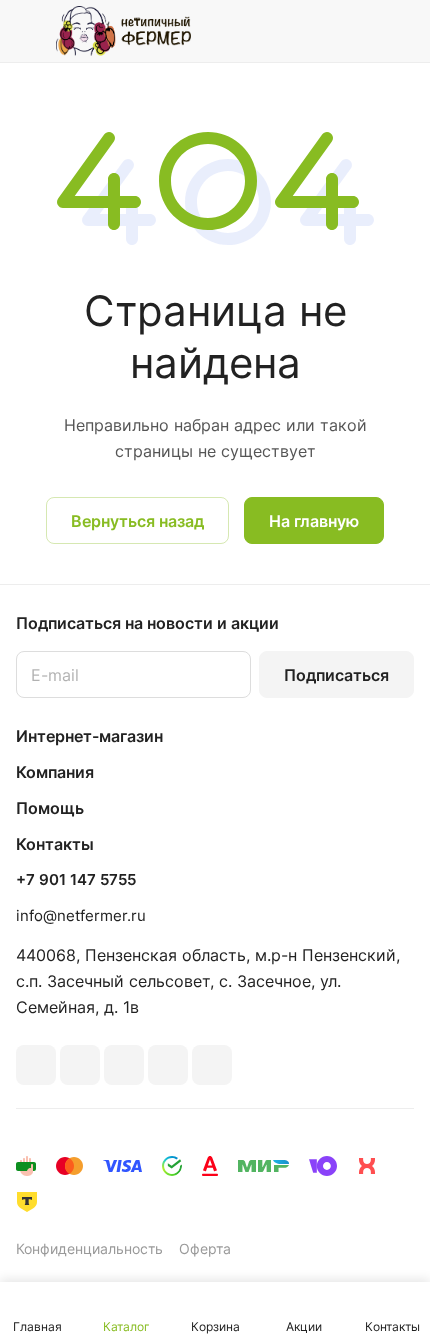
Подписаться (336, 675)
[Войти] (359, 31)
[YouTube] (168, 1065)
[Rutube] (80, 1065)
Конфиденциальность (89, 1248)
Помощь (50, 808)
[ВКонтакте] (36, 1065)
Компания (55, 772)
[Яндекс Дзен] (212, 1065)
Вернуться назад (137, 521)
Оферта (205, 1248)
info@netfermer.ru (81, 915)
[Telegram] (124, 1065)
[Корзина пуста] (398, 31)
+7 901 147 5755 (76, 880)
